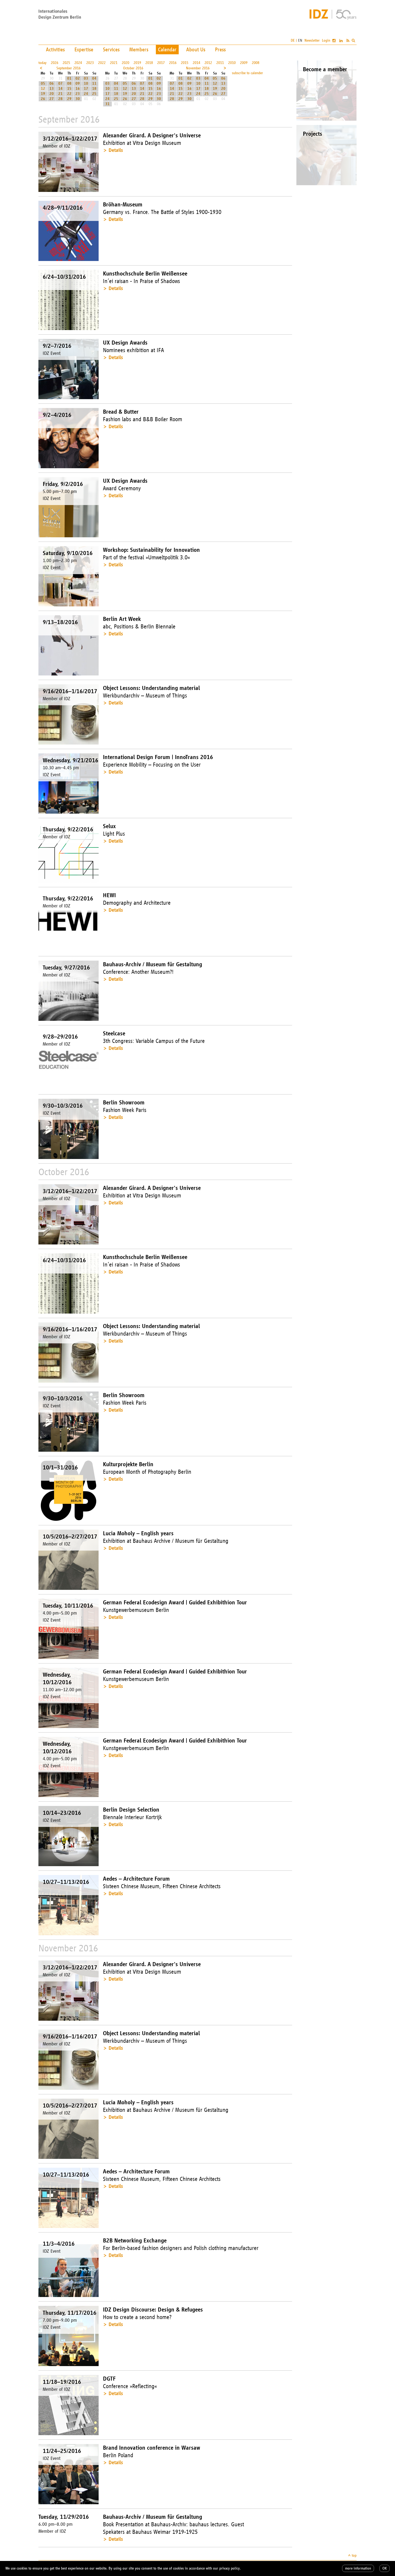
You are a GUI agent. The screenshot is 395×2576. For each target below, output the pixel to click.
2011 (220, 63)
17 (86, 89)
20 (52, 94)
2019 (137, 63)
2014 (196, 63)
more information (358, 2568)
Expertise (84, 49)
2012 (208, 63)
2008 (256, 63)
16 (78, 89)
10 (86, 83)
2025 (66, 63)
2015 (185, 63)
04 (94, 78)
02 (78, 78)
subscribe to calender (247, 73)
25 (94, 94)
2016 (173, 63)
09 (78, 83)
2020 (125, 63)
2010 (232, 63)
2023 (90, 63)
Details (116, 150)
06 (52, 83)
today (42, 63)
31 (107, 104)
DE (293, 40)
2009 (244, 63)
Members (139, 49)
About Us (196, 49)
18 (94, 89)
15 (69, 89)
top (354, 2555)
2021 (114, 63)
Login (326, 40)
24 (86, 94)
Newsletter (312, 40)
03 (86, 78)
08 (69, 83)
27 (52, 99)
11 (94, 83)
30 (78, 99)
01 (69, 78)
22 (69, 94)
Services (111, 49)
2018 (149, 63)
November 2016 (198, 68)
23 (78, 94)
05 (43, 83)
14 (60, 89)
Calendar (167, 49)
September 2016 (69, 68)
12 (43, 89)
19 (43, 94)
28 (60, 99)
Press (220, 49)
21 (60, 94)
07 (60, 83)
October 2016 (133, 68)
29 (69, 99)
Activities (55, 49)
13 (52, 89)
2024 (78, 63)
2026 (55, 63)
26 (43, 99)
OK (385, 2568)
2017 (161, 63)
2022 (102, 63)
